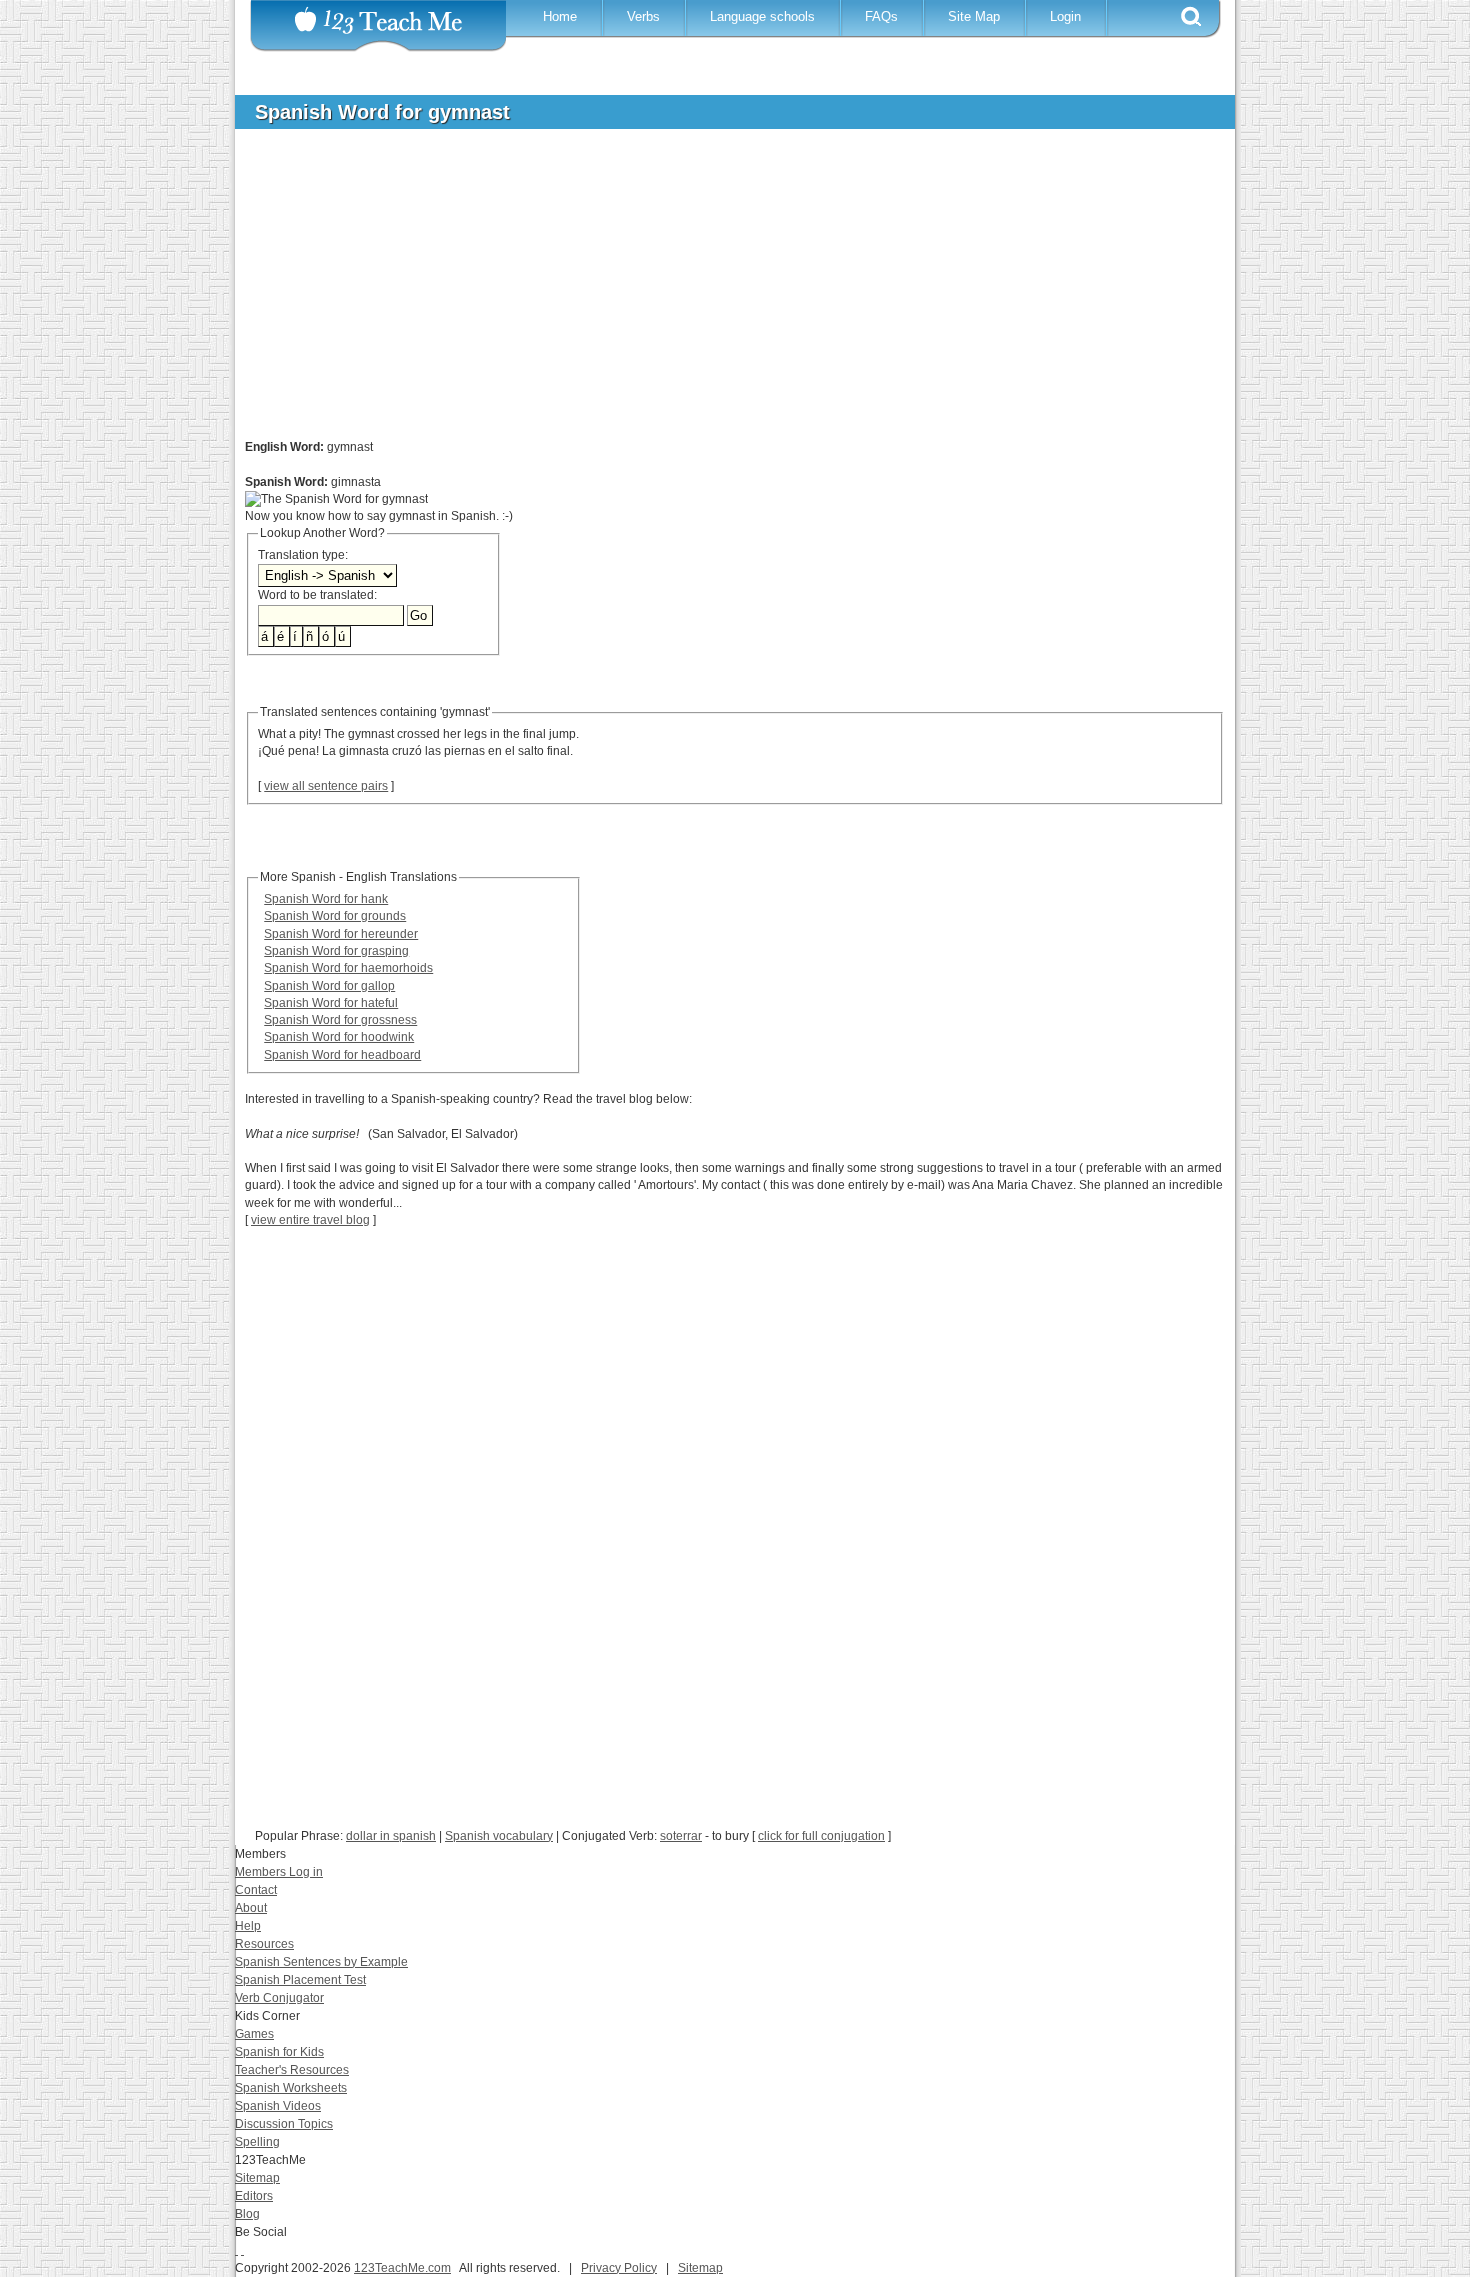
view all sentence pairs (326, 786)
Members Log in (279, 1872)
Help (248, 1926)
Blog (247, 2214)
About (251, 1908)
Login (1065, 16)
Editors (254, 2196)
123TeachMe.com (402, 2268)
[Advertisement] (720, 294)
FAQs (881, 16)
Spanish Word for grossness (340, 1020)
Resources (264, 1944)
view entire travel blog (310, 1220)
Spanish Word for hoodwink (339, 1037)
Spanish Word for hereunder (341, 934)
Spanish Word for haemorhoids (348, 968)
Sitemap (257, 2178)
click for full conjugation (821, 1836)
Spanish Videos (278, 2106)
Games (254, 2034)
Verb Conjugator (279, 1998)
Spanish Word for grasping (336, 951)
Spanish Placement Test (300, 1980)
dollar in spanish (391, 1836)
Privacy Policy (619, 2268)
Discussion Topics (284, 2124)
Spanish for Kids (279, 2052)
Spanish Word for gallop (329, 986)
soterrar (681, 1836)
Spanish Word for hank (326, 899)
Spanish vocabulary (499, 1836)
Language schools (762, 16)
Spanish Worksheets (291, 2088)
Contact (256, 1890)
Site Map (974, 16)
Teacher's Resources (292, 2070)
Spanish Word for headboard (342, 1055)
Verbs (643, 16)
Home (560, 16)
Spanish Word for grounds (335, 916)
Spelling (257, 2142)
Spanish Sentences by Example (321, 1962)
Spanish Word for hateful (331, 1003)
